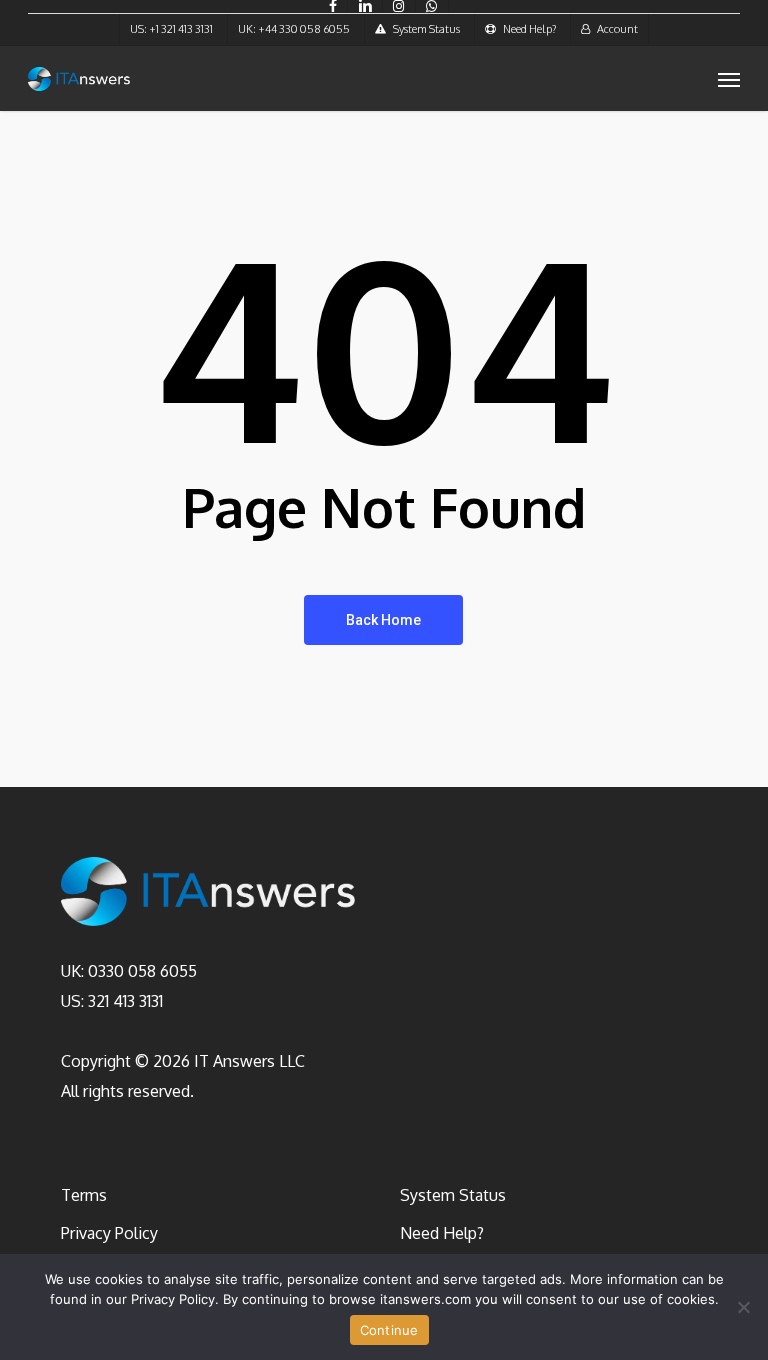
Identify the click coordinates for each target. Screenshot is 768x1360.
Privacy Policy (109, 1233)
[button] (729, 79)
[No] (743, 1307)
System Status (453, 1195)
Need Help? (442, 1233)
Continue (389, 1330)
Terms (84, 1195)
